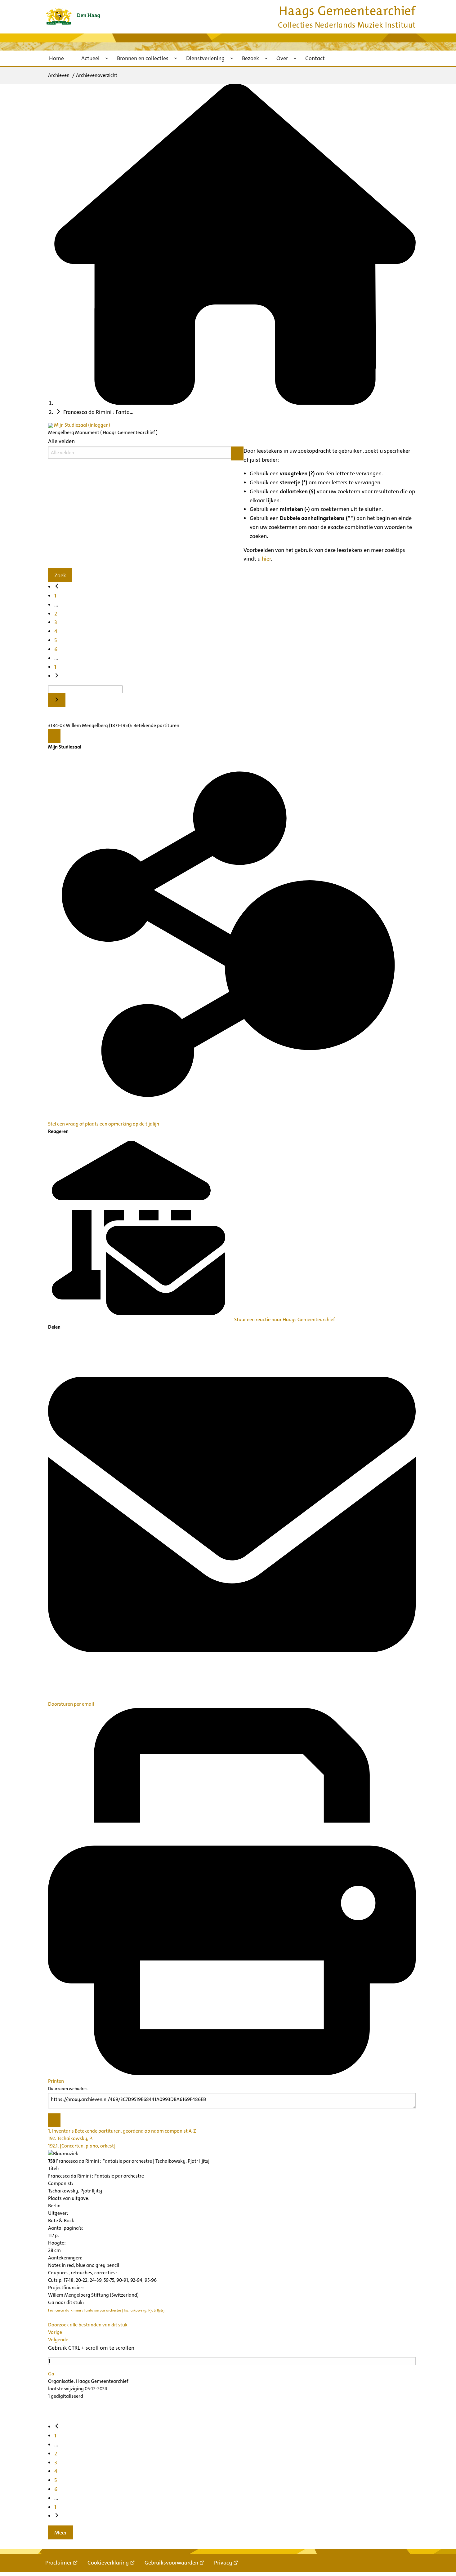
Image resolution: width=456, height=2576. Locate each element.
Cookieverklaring (108, 2563)
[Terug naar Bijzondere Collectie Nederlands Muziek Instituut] (73, 16)
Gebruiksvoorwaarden (171, 2563)
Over (282, 58)
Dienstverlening (205, 58)
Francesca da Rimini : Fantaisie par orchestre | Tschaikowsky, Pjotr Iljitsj (106, 2310)
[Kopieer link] (54, 2120)
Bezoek (250, 58)
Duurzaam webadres (68, 2089)
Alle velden (61, 441)
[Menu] (54, 736)
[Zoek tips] (237, 453)
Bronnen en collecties (143, 58)
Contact (315, 58)
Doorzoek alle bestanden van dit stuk (88, 2325)
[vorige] (57, 587)
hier (266, 559)
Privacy (223, 2563)
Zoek (60, 575)
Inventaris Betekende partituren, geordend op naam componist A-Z (122, 2131)
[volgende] (57, 676)
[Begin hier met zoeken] (235, 403)
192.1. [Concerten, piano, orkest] (82, 2146)
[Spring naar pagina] (57, 700)
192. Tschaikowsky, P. (70, 2138)
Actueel (90, 58)
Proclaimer (58, 2563)
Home (56, 58)
